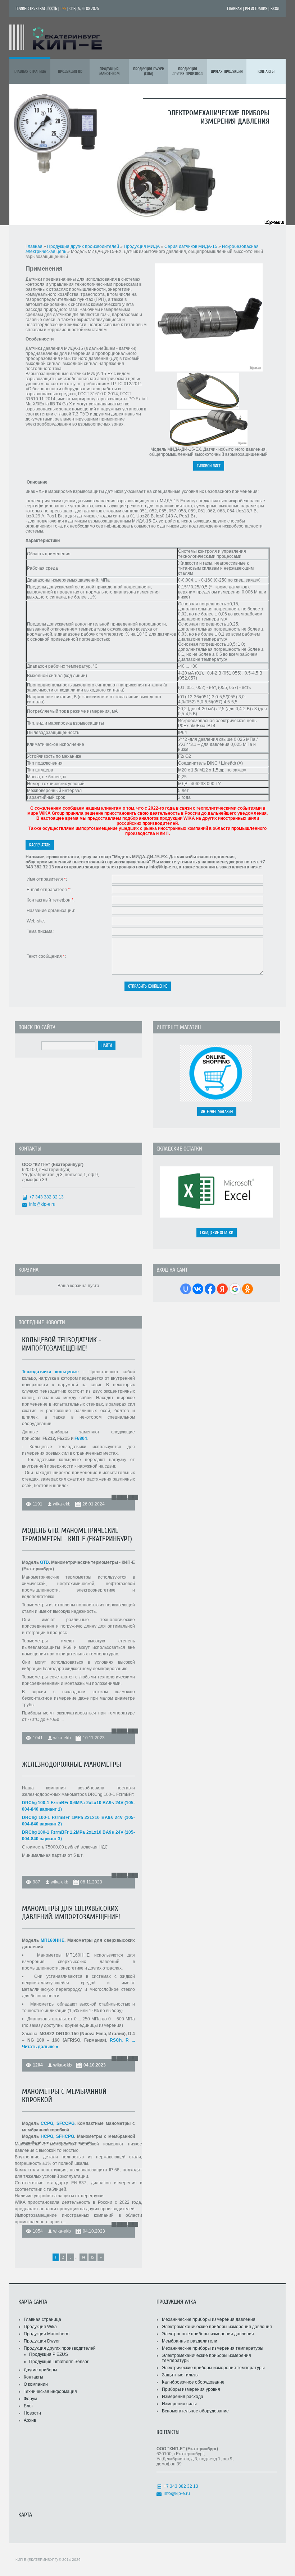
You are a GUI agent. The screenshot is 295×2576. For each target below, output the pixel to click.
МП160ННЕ (53, 1940)
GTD (44, 1562)
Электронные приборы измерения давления (208, 2334)
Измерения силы (179, 2404)
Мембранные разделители (190, 2341)
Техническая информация (50, 2392)
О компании (36, 2384)
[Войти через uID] (186, 1289)
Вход (275, 9)
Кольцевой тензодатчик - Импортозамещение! (62, 1344)
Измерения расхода (183, 2397)
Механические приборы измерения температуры (213, 2348)
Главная (234, 9)
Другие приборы (40, 2370)
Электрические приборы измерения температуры (213, 2368)
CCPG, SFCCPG (57, 2123)
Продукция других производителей (83, 246)
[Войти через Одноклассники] (248, 1289)
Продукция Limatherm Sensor (59, 2362)
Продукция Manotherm (47, 2334)
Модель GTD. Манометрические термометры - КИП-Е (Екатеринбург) (77, 1535)
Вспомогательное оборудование (195, 2411)
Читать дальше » (40, 2047)
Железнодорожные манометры (72, 1764)
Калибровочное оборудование (193, 2382)
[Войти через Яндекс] (222, 1289)
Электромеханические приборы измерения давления (217, 2327)
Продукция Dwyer (42, 2341)
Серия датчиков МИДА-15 (191, 246)
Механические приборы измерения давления (209, 2319)
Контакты (33, 2377)
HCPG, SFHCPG (57, 2136)
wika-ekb (62, 1504)
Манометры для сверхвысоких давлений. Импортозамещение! (71, 1913)
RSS (63, 9)
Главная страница (42, 2319)
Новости (32, 2413)
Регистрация (256, 9)
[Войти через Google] (235, 1289)
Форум (30, 2399)
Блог (28, 2406)
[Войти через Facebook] (210, 1289)
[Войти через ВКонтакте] (198, 1289)
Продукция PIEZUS (49, 2354)
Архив (30, 2420)
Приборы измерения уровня (191, 2389)
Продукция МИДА (142, 246)
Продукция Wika (40, 2327)
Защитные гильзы (180, 2375)
